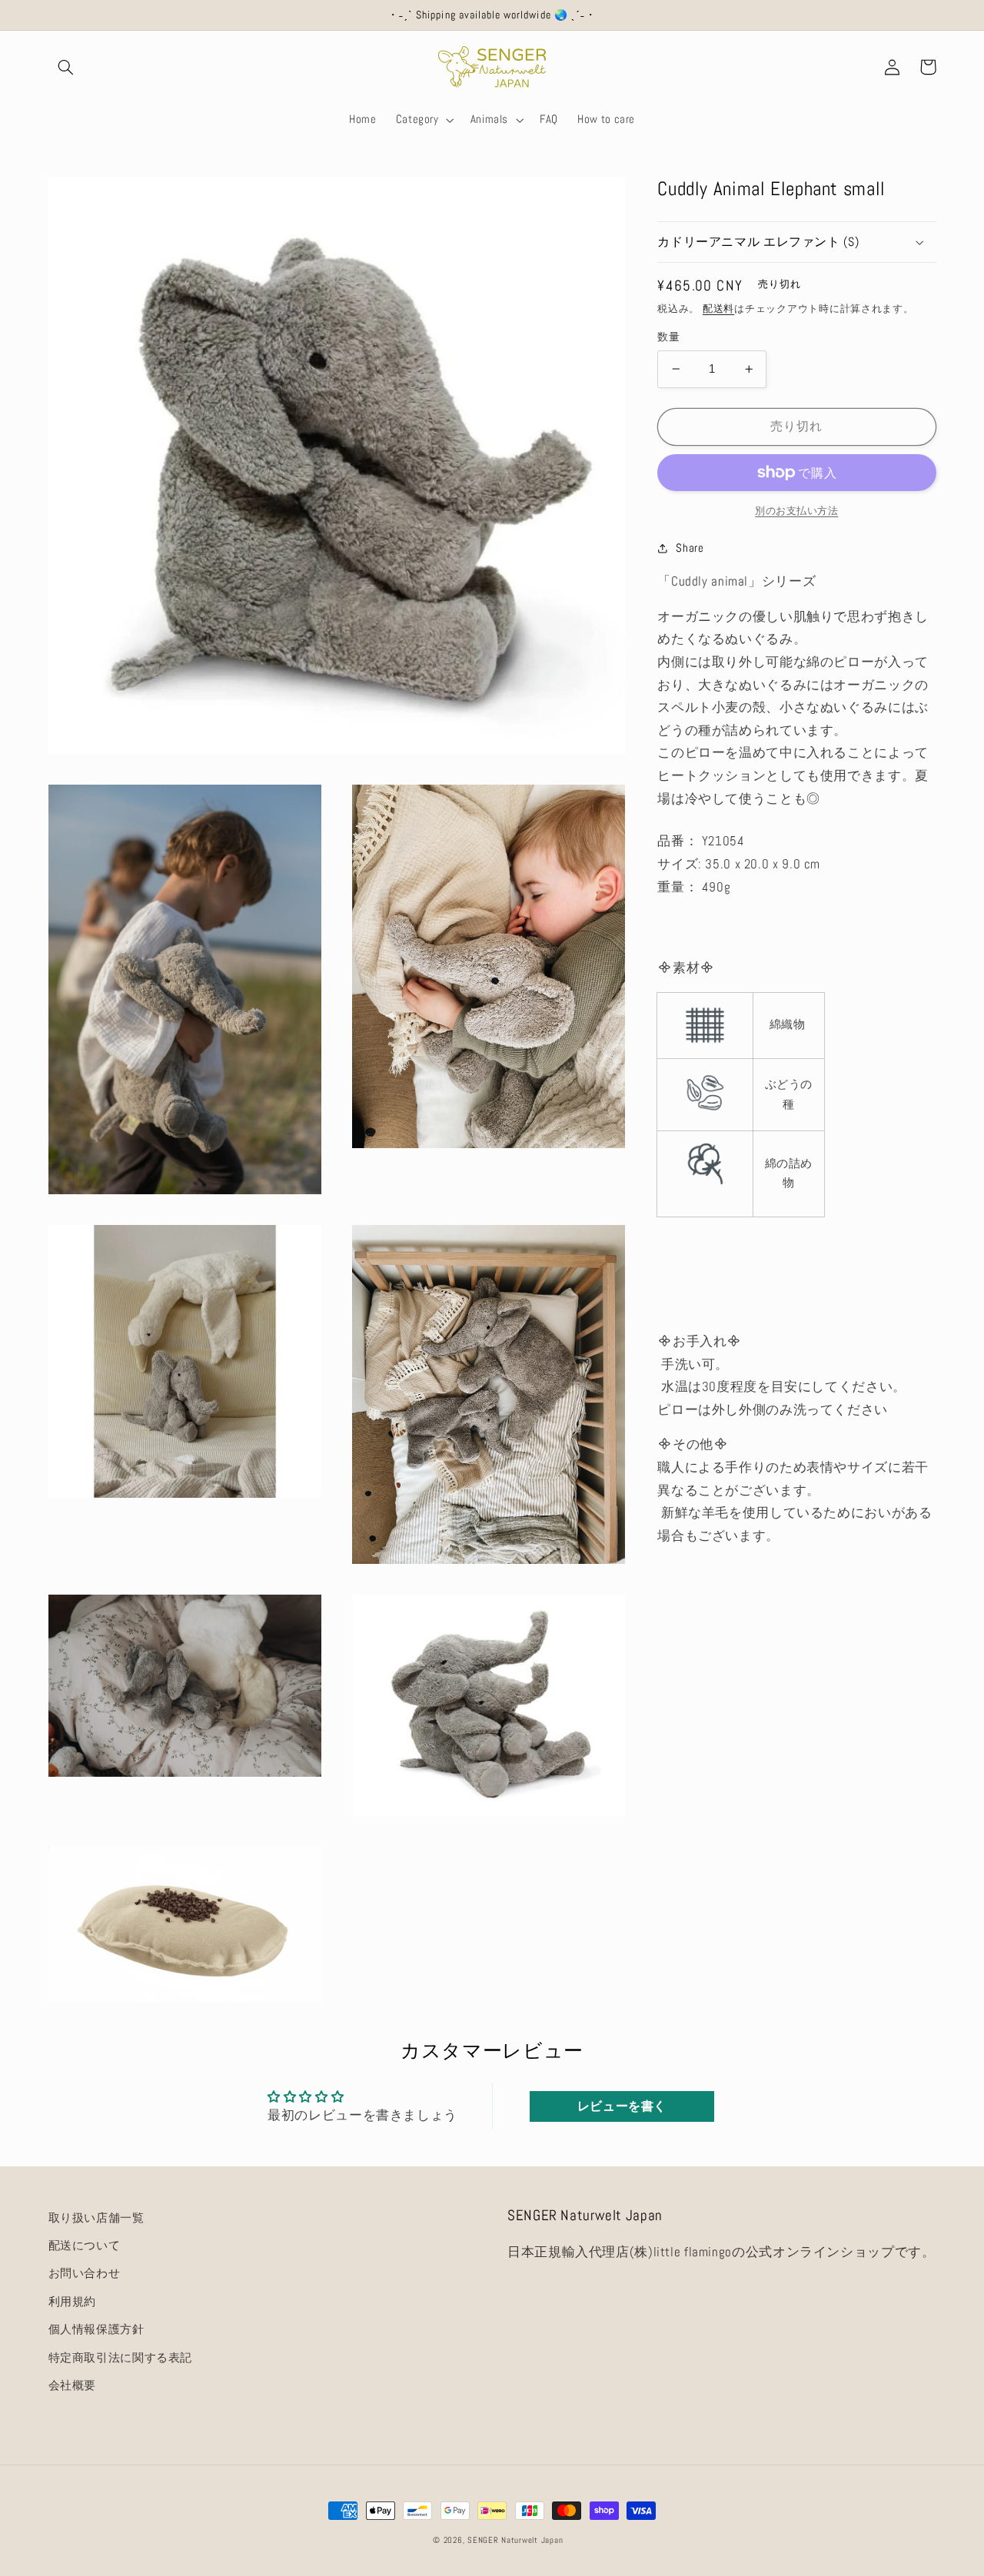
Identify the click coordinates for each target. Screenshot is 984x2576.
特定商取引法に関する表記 (121, 2358)
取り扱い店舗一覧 (96, 2218)
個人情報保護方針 (96, 2329)
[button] (66, 67)
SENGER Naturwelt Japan (515, 2540)
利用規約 (73, 2302)
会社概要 (73, 2385)
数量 (668, 337)
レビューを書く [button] (622, 2106)
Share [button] (690, 548)
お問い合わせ (85, 2273)
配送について (85, 2246)
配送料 (718, 309)
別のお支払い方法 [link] (796, 511)
